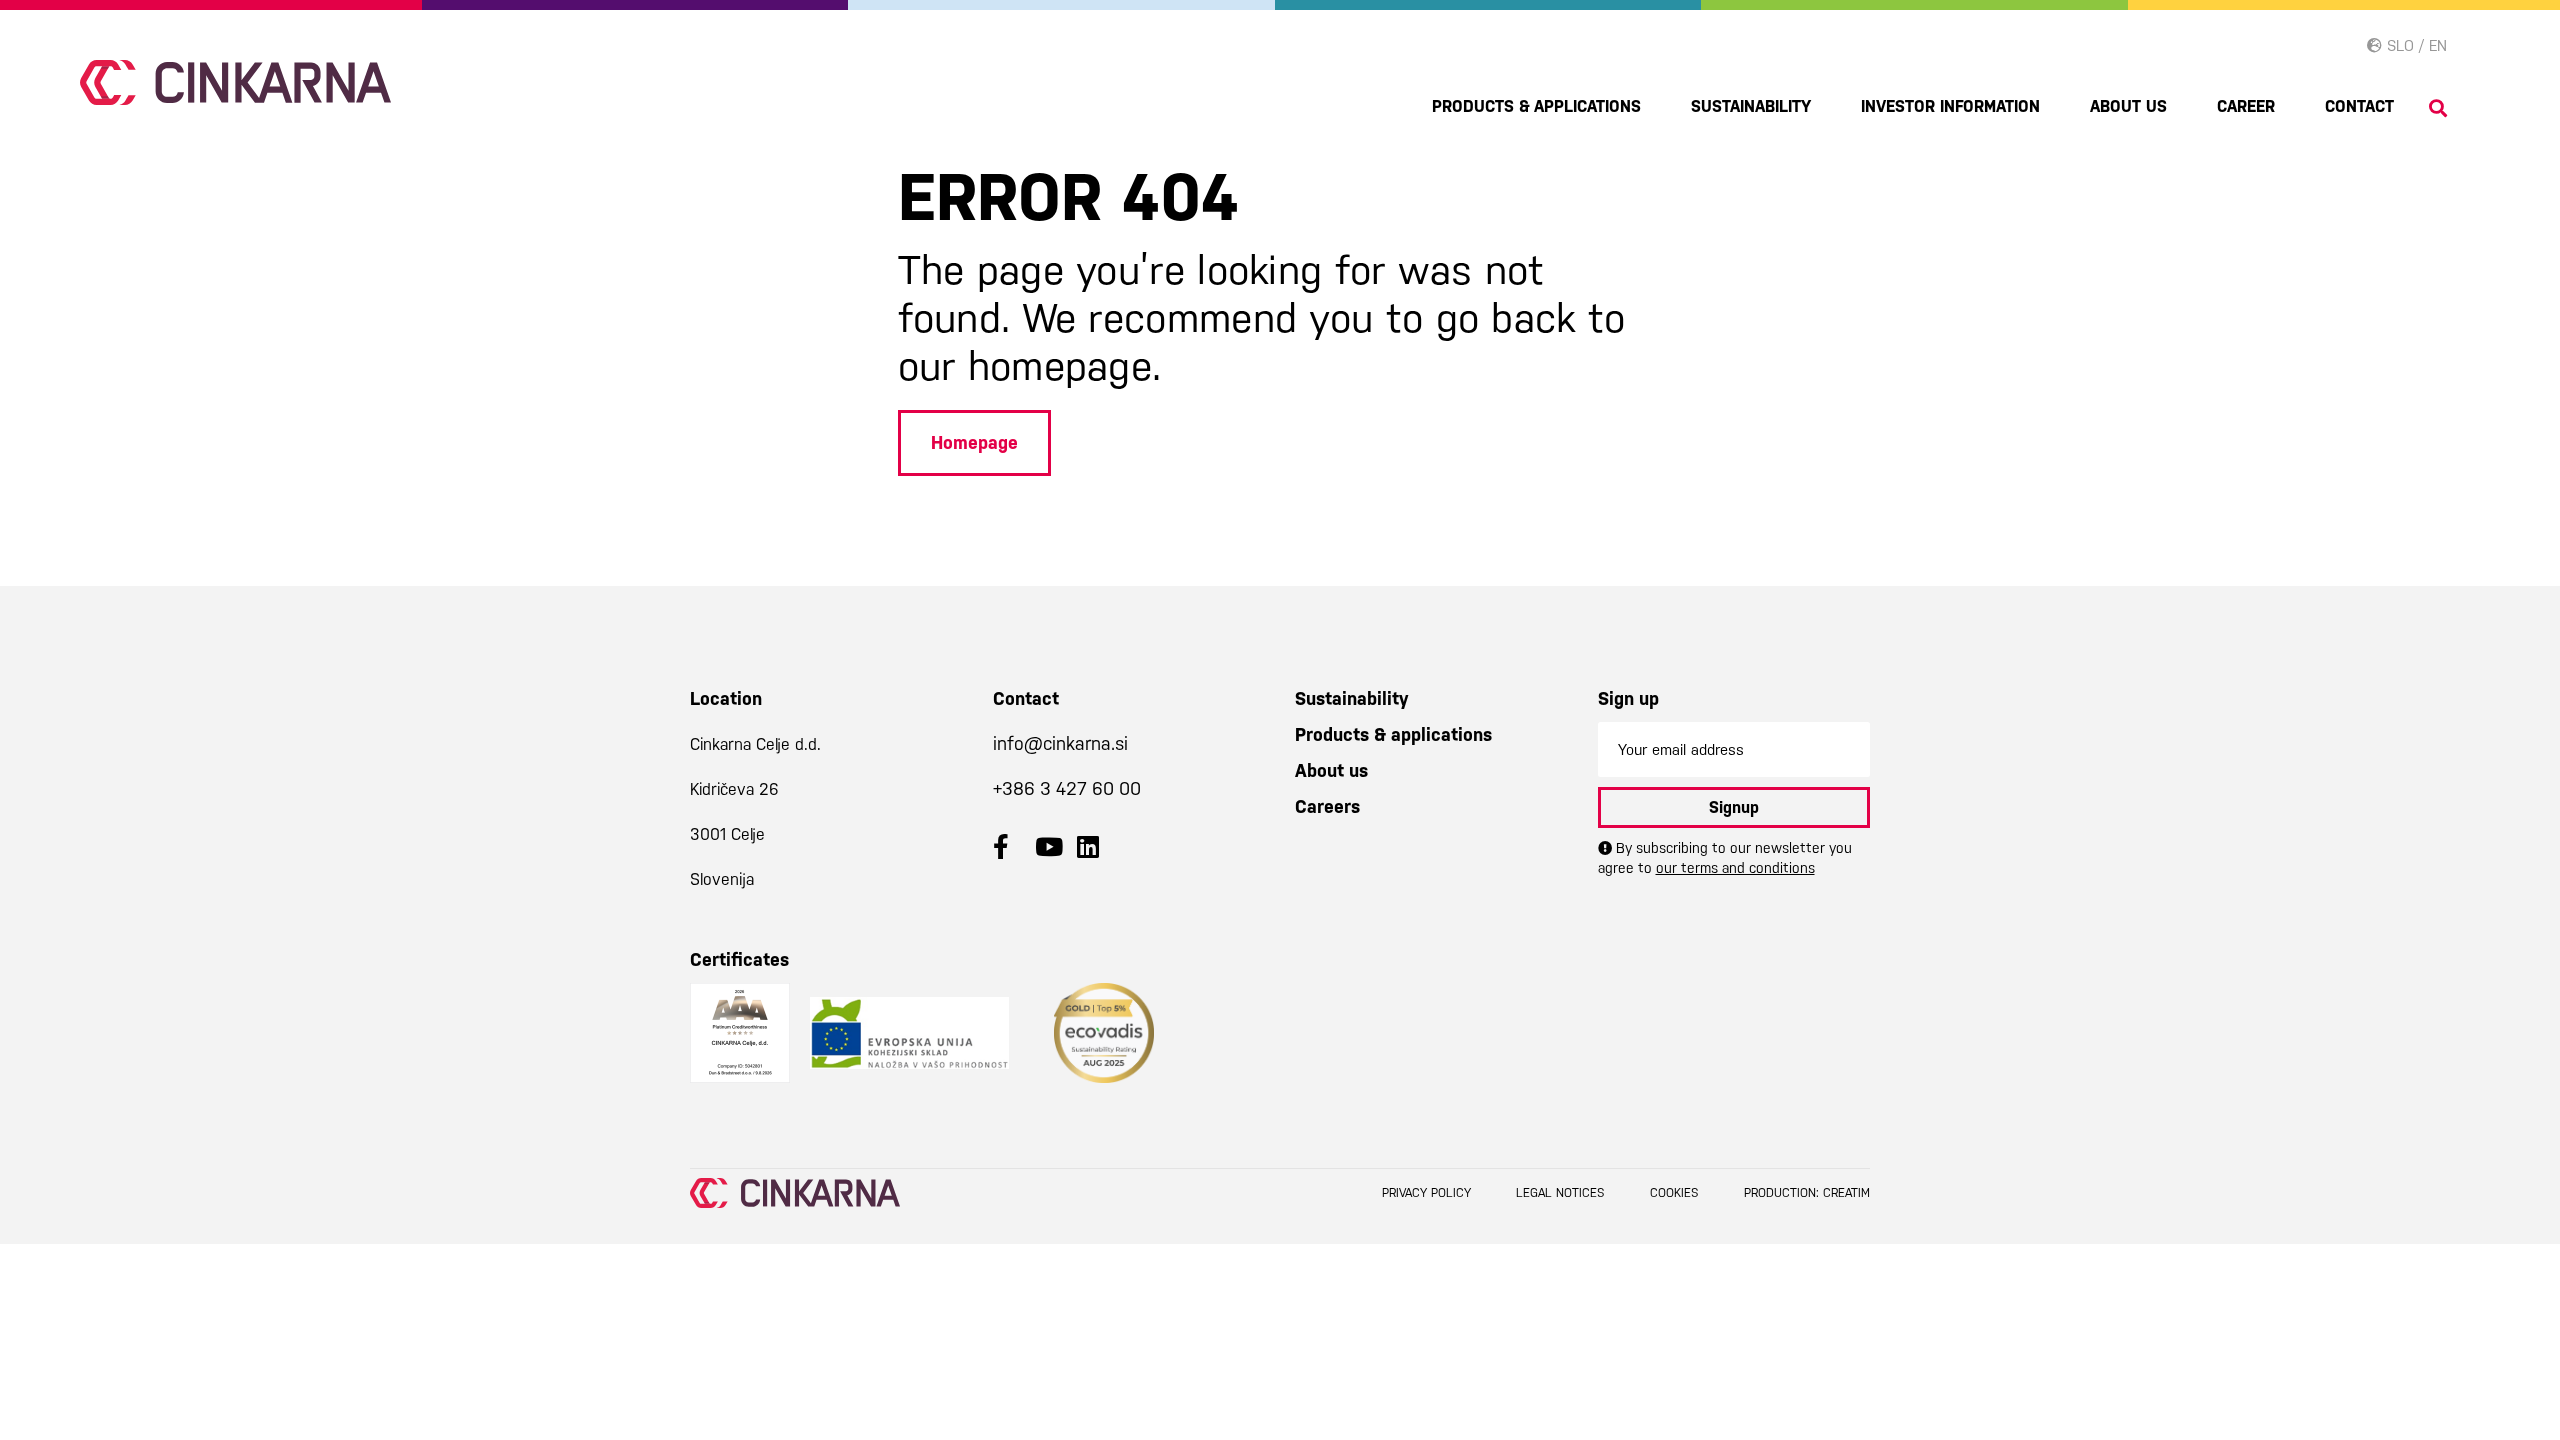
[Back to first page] (235, 82)
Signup (1734, 807)
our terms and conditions (1735, 868)
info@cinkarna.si (1060, 743)
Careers (1327, 806)
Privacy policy (1426, 1193)
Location (726, 698)
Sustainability (1751, 106)
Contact (2359, 106)
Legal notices (1560, 1193)
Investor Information (1950, 106)
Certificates (739, 959)
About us (2128, 106)
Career (2246, 106)
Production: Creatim (1807, 1193)
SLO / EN (2414, 45)
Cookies (1674, 1193)
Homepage (974, 442)
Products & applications (1536, 106)
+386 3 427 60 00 (1067, 788)
